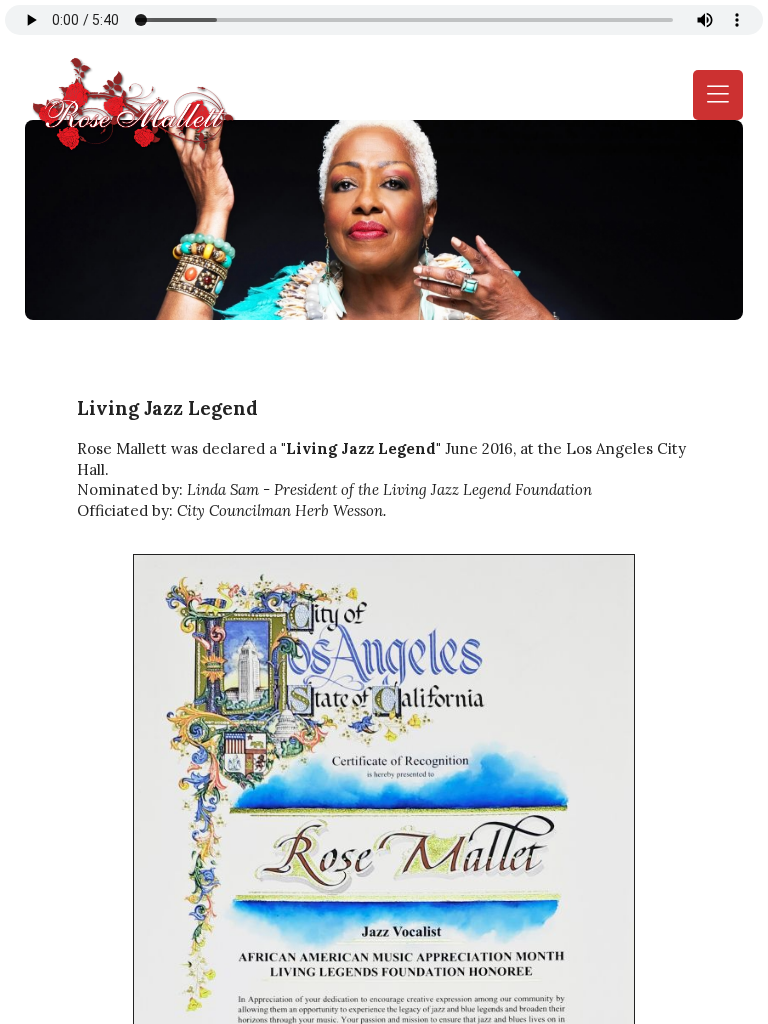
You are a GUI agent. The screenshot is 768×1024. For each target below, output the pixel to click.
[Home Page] (130, 105)
